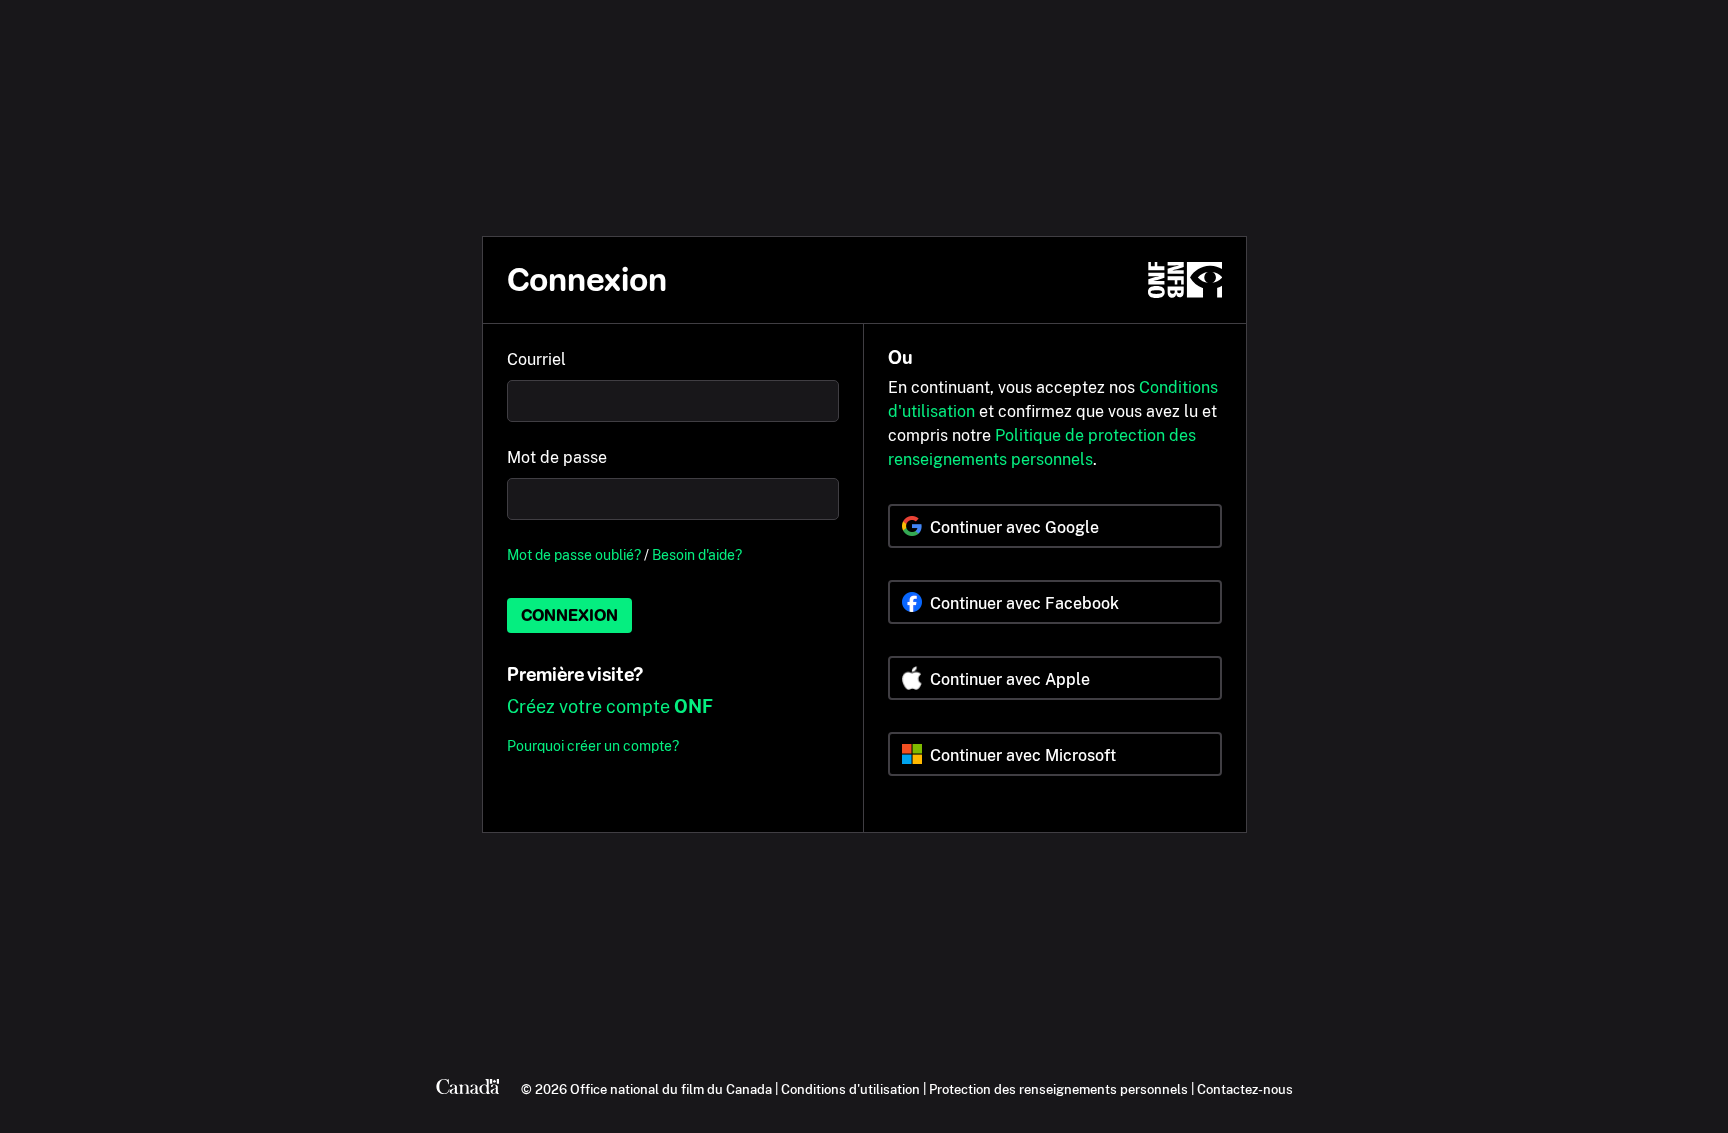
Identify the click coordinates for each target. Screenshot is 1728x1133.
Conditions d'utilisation (850, 1089)
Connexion (569, 615)
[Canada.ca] (468, 1089)
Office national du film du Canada (671, 1089)
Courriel (536, 359)
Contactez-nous (1245, 1089)
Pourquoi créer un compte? (593, 745)
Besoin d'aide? (697, 554)
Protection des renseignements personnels (1058, 1089)
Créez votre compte (610, 706)
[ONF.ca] (1185, 280)
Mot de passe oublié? (574, 554)
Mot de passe (557, 457)
